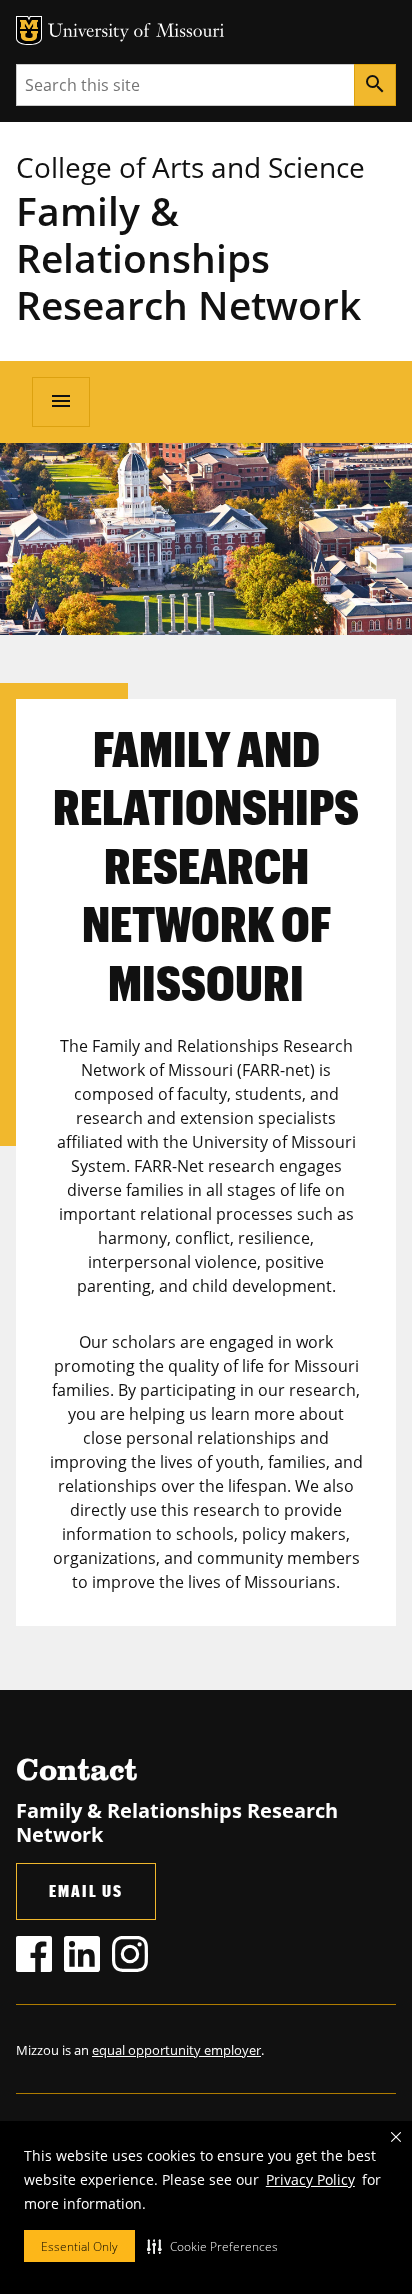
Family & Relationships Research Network (188, 257)
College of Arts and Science (190, 167)
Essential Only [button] (79, 2246)
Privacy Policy (310, 2179)
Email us (86, 1890)
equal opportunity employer (176, 2050)
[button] (212, 2246)
